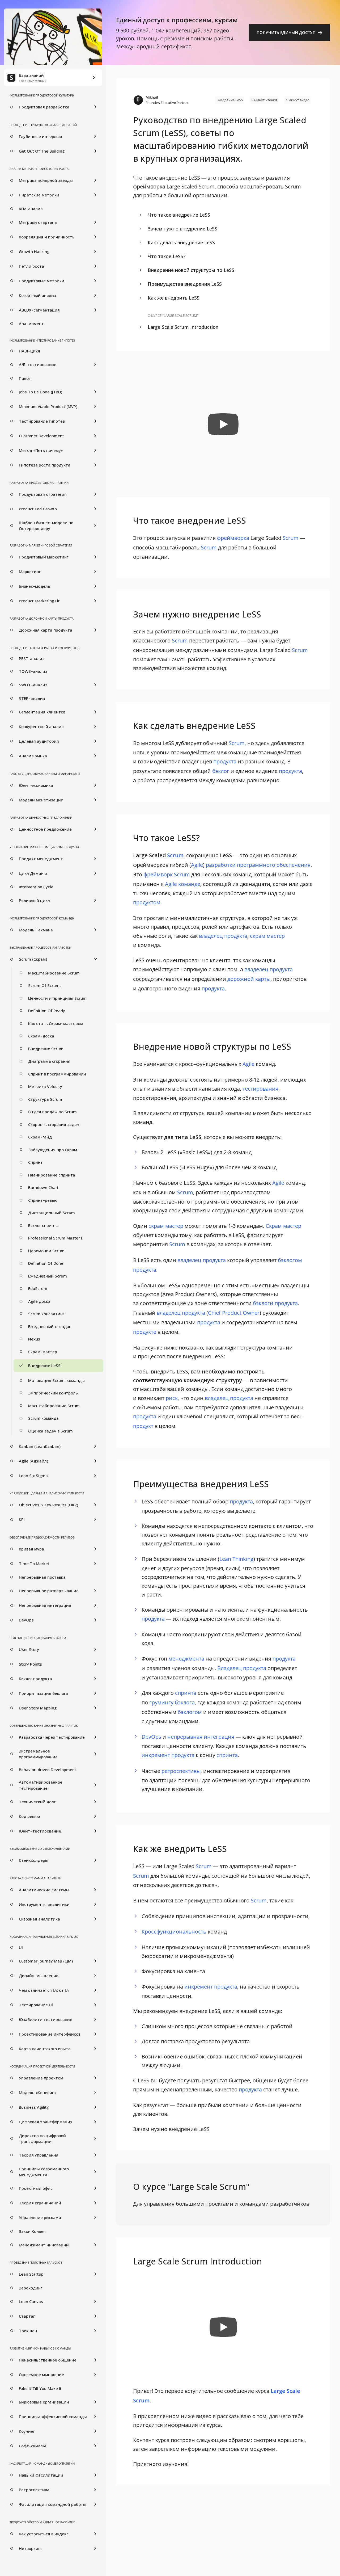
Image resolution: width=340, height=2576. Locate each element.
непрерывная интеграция (201, 1737)
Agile (197, 865)
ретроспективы (181, 1771)
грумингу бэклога (172, 1702)
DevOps (151, 1737)
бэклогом (190, 1712)
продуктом (147, 902)
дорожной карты (249, 979)
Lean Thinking (236, 1559)
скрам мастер (267, 936)
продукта (225, 761)
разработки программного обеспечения (258, 865)
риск (172, 1398)
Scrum (291, 538)
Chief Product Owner (234, 1313)
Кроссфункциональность (174, 1932)
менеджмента (186, 1659)
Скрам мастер (283, 1226)
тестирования (260, 1089)
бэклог (221, 771)
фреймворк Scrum (167, 874)
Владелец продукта (242, 1668)
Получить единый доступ (287, 32)
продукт (143, 1426)
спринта (186, 1693)
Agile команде (183, 884)
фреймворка (233, 538)
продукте (145, 1332)
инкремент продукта (168, 1755)
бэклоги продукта (275, 1303)
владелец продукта (223, 936)
